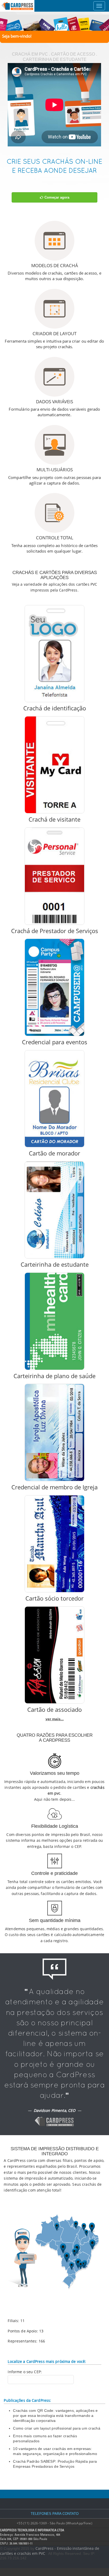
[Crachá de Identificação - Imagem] (54, 654)
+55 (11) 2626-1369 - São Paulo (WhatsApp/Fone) (54, 2523)
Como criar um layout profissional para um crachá (56, 2428)
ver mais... (55, 1719)
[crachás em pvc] (54, 22)
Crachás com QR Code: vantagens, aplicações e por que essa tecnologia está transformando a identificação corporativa (55, 2416)
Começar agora (56, 197)
